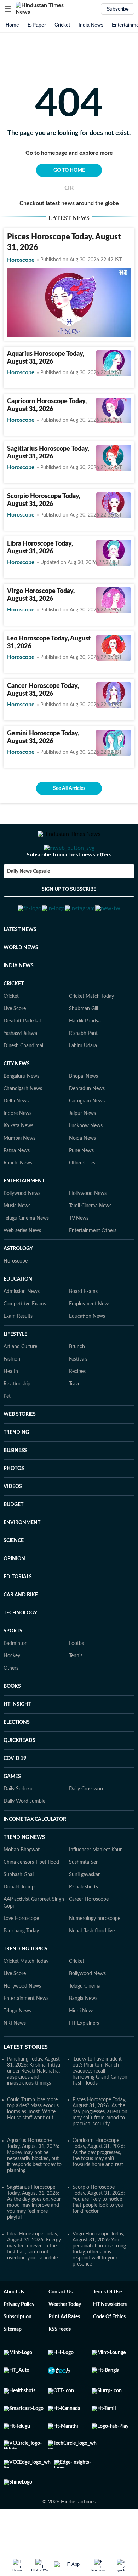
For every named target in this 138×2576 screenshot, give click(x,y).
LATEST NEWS (20, 964)
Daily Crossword (87, 1824)
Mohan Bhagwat (22, 1885)
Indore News (18, 1148)
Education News (87, 1351)
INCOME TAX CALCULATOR (35, 1854)
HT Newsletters (110, 2339)
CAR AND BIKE (21, 1630)
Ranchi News (18, 1198)
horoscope (21, 260)
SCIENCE (14, 1575)
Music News (17, 1241)
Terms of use (107, 2327)
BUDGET (13, 1539)
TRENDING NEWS (24, 1872)
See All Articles (69, 788)
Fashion (12, 1394)
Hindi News (82, 2046)
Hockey (12, 1691)
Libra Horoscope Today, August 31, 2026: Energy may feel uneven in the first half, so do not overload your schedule (34, 2281)
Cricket (62, 25)
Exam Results (18, 1351)
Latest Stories (26, 2082)
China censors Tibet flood (31, 1897)
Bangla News (83, 2033)
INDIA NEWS (19, 1001)
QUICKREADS (19, 1775)
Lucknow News (86, 1161)
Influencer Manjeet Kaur (95, 1885)
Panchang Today (21, 1966)
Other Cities (82, 1198)
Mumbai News (19, 1173)
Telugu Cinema (85, 2021)
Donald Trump (19, 1922)
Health (11, 1406)
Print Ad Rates (64, 2352)
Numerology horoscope (95, 1953)
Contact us (61, 2327)
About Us (14, 2327)
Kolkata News (18, 1161)
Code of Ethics (109, 2352)
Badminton (16, 1678)
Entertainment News (26, 2033)
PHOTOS (14, 1503)
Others (11, 1703)
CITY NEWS (17, 1099)
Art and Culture (20, 1381)
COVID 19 (15, 1793)
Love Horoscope (21, 1953)
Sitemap (13, 2364)
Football (78, 1678)
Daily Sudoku (18, 1824)
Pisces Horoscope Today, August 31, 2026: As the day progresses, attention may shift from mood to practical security (100, 2147)
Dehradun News (87, 1123)
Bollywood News (22, 1228)
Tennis (76, 1691)
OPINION (14, 1594)
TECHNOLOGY (20, 1648)
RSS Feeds (60, 2364)
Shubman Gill (84, 1043)
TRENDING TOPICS (25, 1984)
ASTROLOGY (18, 1283)
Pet (7, 1431)
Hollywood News (88, 1228)
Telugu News (17, 2046)
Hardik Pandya (85, 1056)
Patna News (17, 1185)
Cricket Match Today (91, 1031)
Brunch (77, 1381)
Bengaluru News (21, 1111)
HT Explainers (84, 2058)
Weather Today (65, 2339)
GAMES (12, 1811)
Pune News (81, 1185)
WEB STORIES (20, 1449)
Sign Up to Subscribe (69, 918)
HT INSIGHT (17, 1739)
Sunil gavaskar (84, 1909)
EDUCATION (18, 1314)
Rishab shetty (84, 1922)
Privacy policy (19, 2339)
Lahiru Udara (83, 1081)
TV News (79, 1253)
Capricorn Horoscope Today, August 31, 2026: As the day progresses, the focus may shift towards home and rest (99, 2187)
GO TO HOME (69, 170)
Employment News (90, 1339)
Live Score (15, 1043)
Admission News (22, 1326)
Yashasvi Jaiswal (21, 1068)
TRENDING (16, 1467)
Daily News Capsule (28, 900)
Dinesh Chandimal (23, 1081)
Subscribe (118, 9)
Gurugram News (87, 1136)
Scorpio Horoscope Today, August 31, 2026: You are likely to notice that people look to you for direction (99, 2234)
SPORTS (13, 1666)
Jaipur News (82, 1148)
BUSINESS (15, 1485)
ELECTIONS (17, 1757)
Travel (75, 1419)
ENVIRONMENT (22, 1557)
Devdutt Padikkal (22, 1056)
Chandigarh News (23, 1123)
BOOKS (12, 1721)
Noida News (82, 1173)
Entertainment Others (93, 1265)
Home (12, 25)
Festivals (78, 1394)
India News (91, 25)
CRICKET (14, 1019)
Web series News (22, 1265)
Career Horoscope (89, 1934)
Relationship (17, 1419)
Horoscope (16, 1296)
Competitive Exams (25, 1339)
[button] (8, 9)
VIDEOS (13, 1521)
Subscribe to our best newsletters (69, 883)
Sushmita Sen (84, 1897)
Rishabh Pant (83, 1068)
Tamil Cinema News (90, 1241)
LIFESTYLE (15, 1369)
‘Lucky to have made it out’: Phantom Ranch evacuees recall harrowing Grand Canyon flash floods (100, 2106)
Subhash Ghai (19, 1909)
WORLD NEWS (21, 982)
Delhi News (16, 1136)
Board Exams (83, 1326)
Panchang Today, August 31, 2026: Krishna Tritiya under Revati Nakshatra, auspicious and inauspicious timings (34, 2106)
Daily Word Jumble (24, 1836)
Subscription (18, 2352)
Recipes (77, 1406)
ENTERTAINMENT (24, 1216)
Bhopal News (84, 1111)
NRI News (15, 2058)
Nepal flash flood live (92, 1966)
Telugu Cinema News (26, 1253)
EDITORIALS (18, 1612)
